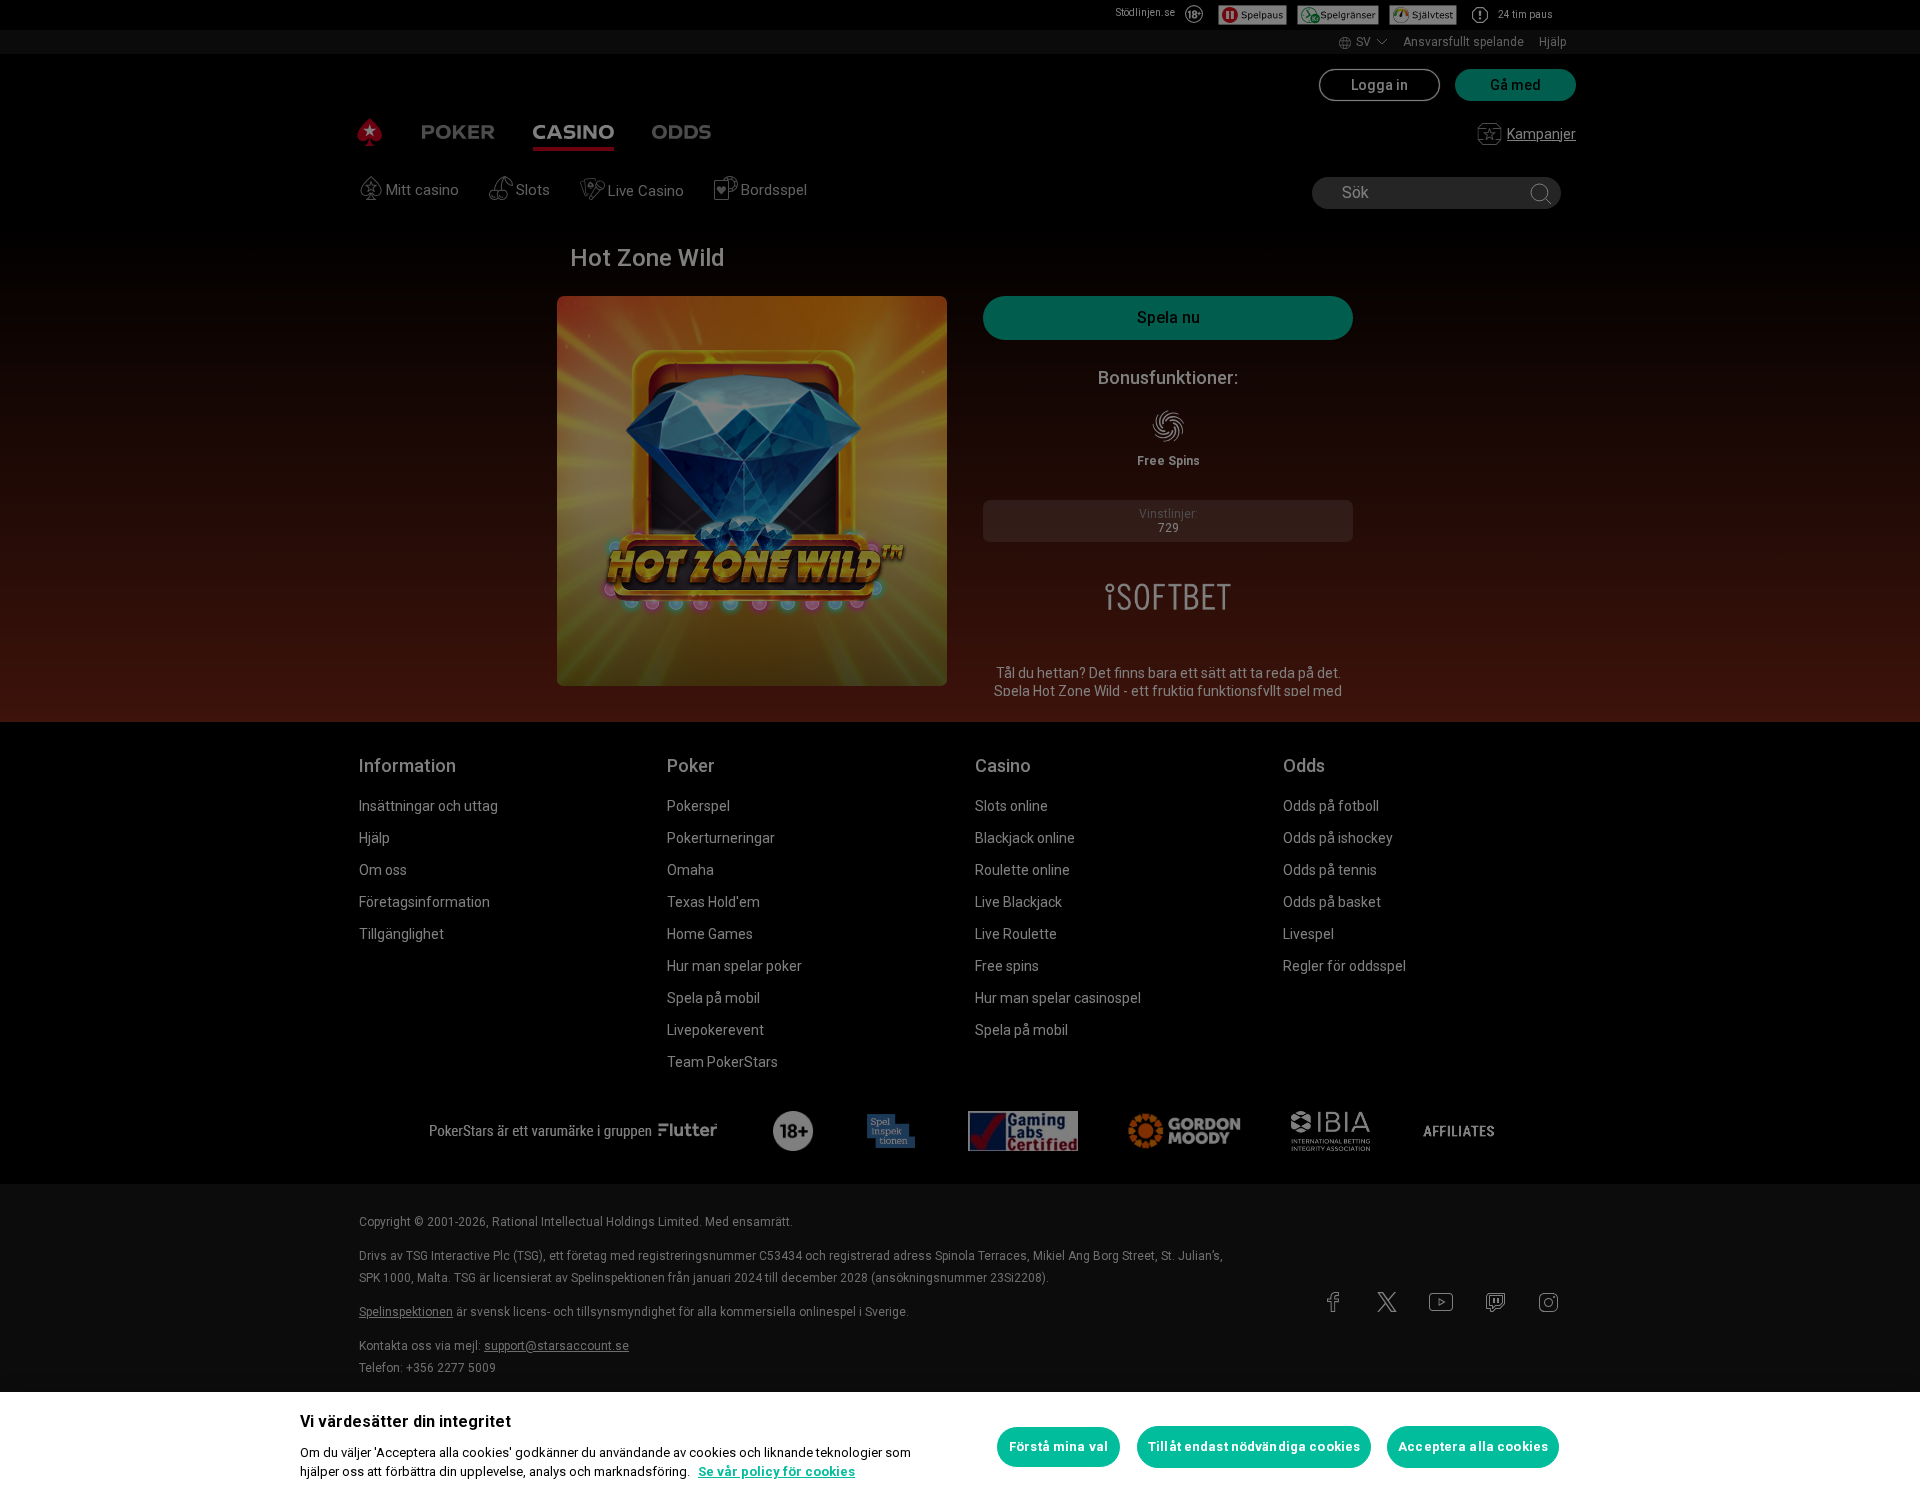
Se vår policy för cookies (776, 1471)
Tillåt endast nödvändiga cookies (1254, 1446)
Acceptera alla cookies (1473, 1446)
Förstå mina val (1058, 1446)
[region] (960, 1447)
